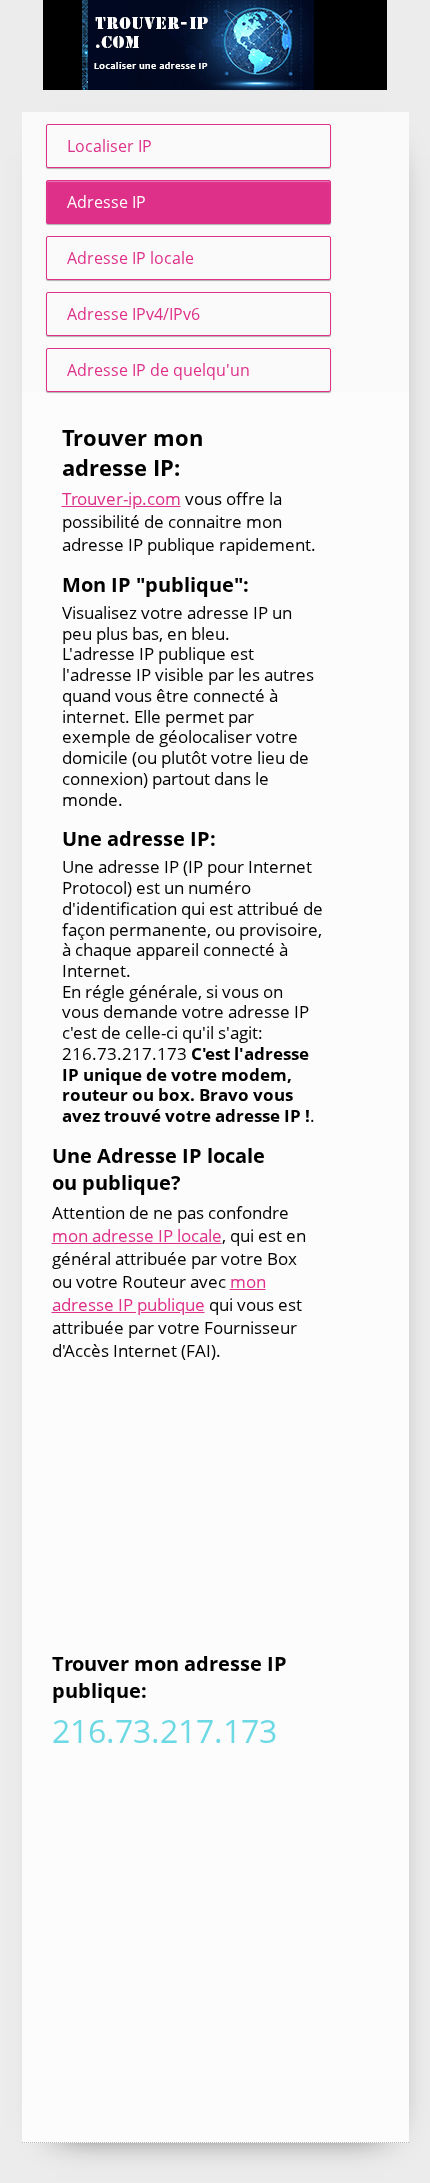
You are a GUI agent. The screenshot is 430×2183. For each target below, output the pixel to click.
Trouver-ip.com (121, 498)
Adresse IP (106, 202)
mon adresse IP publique (159, 1293)
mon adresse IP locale (137, 1235)
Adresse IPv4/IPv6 (133, 314)
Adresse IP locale (130, 258)
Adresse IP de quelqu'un (158, 370)
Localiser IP (109, 146)
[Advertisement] (183, 1510)
